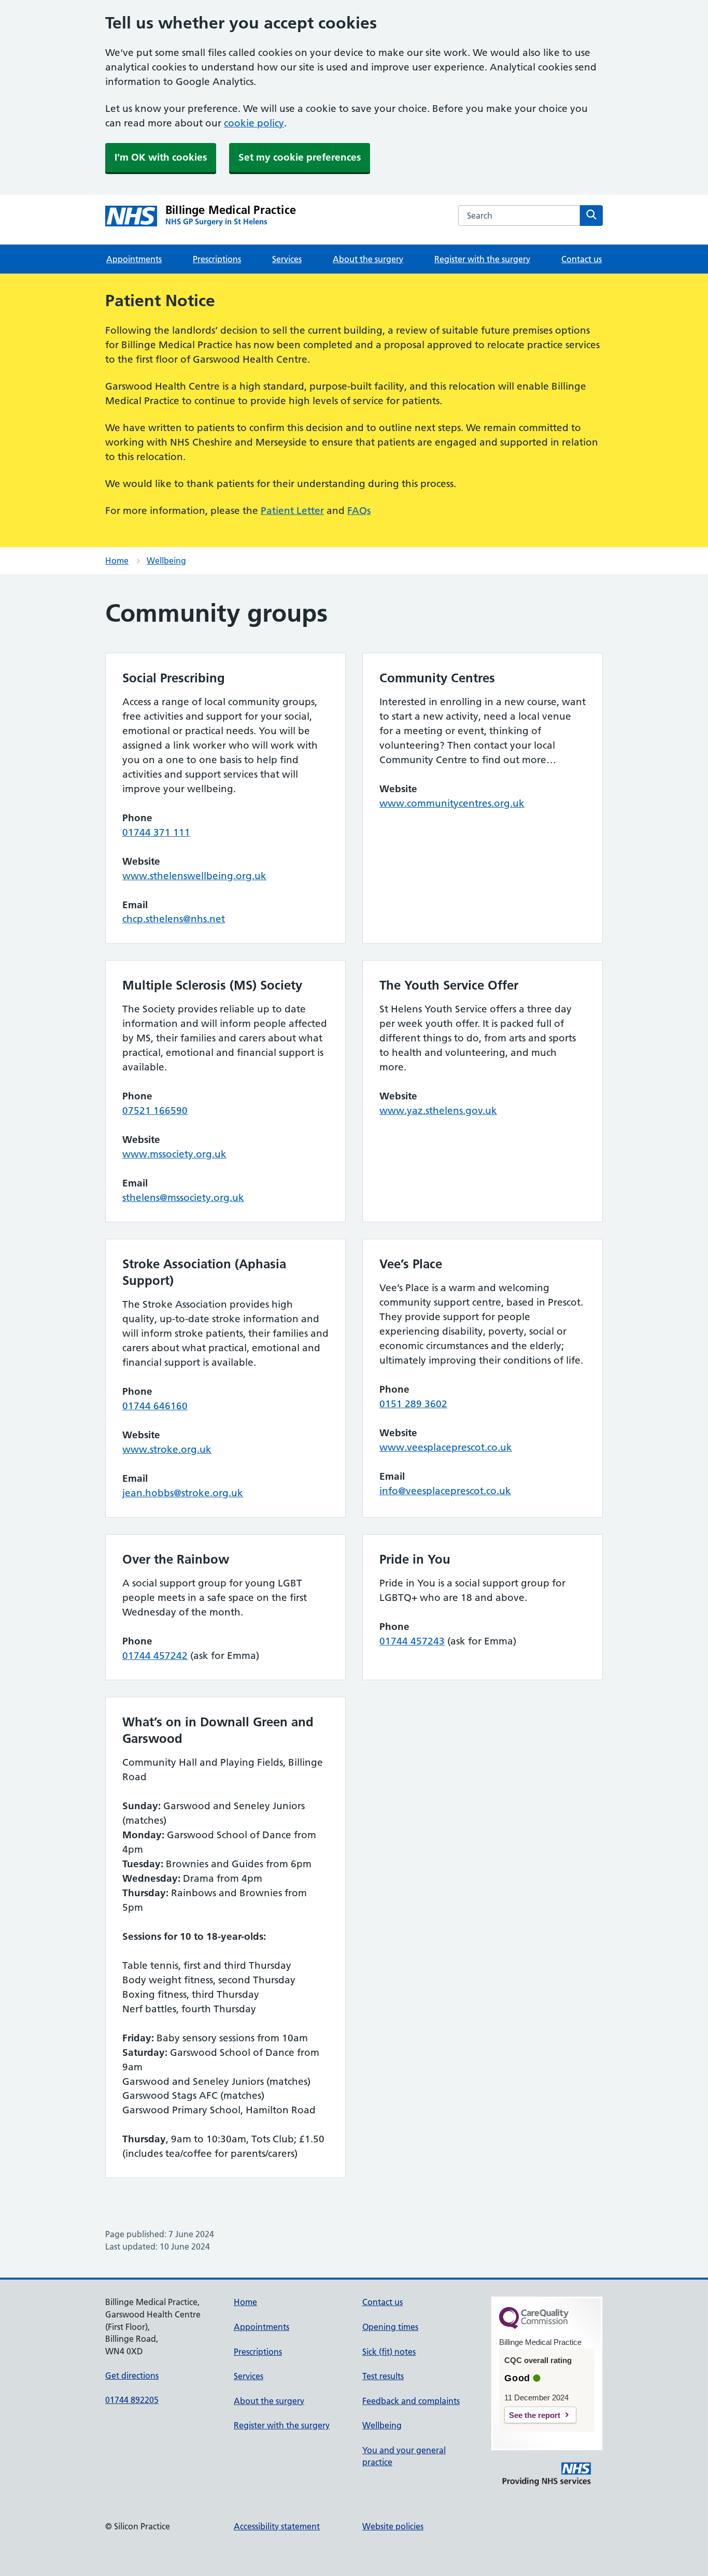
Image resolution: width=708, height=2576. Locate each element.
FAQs (359, 511)
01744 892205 (132, 2400)
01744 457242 (155, 1656)
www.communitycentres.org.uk (452, 803)
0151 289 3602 (413, 1404)
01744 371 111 (156, 832)
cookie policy (254, 123)
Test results (383, 2376)
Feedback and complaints (411, 2401)
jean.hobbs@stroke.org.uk (183, 1493)
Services (287, 259)
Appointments (134, 259)
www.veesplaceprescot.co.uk (446, 1447)
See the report (535, 2415)
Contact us (582, 259)
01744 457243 (412, 1641)
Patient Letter (292, 511)
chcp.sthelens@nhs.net (174, 919)
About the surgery (368, 259)
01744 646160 (155, 1406)
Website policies (393, 2526)
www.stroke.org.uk (167, 1449)
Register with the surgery (482, 259)
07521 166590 (155, 1111)
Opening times (390, 2327)
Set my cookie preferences (300, 157)
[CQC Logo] (534, 2326)
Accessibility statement (277, 2526)
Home (117, 561)
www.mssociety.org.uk (174, 1154)
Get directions (132, 2375)
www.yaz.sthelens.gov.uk (438, 1111)
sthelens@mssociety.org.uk (183, 1198)
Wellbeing (166, 561)
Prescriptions (217, 259)
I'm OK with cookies (161, 157)
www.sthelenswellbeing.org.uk (194, 876)
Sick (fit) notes (389, 2352)
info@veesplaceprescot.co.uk (445, 1491)
